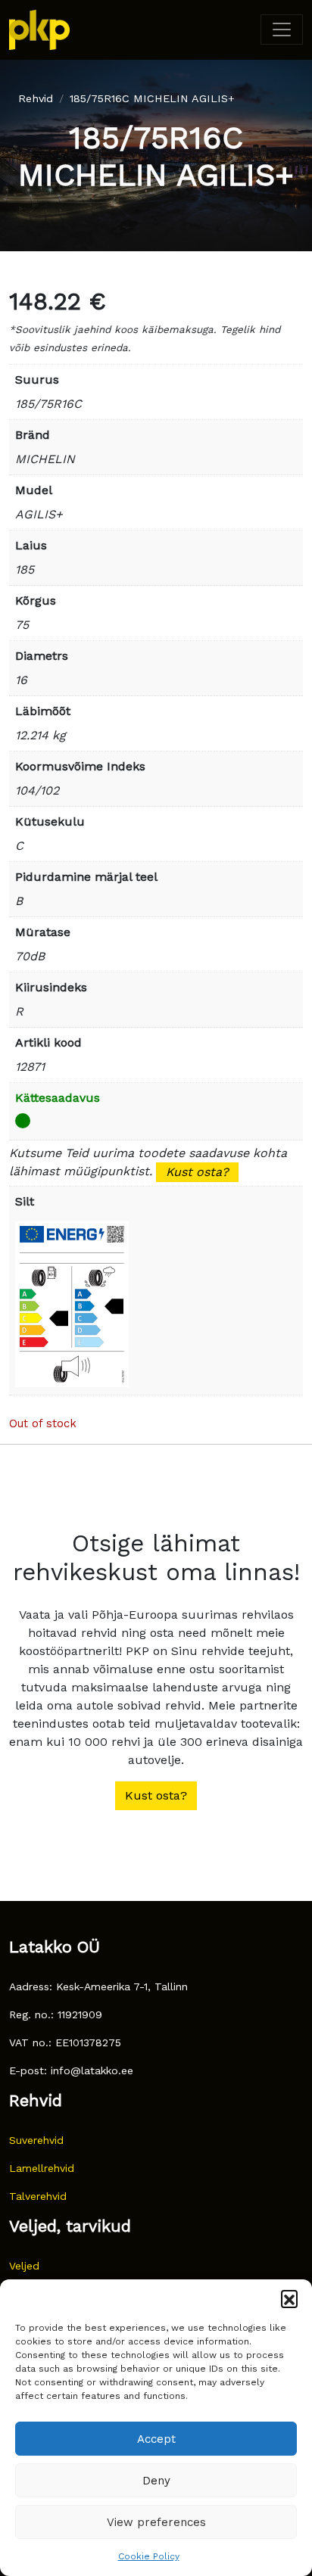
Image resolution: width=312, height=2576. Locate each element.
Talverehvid (38, 2196)
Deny (156, 2481)
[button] (289, 2298)
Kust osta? (197, 1172)
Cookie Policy (149, 2556)
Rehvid (36, 98)
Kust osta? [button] (156, 1795)
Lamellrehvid (42, 2168)
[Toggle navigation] (282, 30)
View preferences (156, 2522)
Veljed (24, 2266)
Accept (156, 2439)
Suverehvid (36, 2140)
